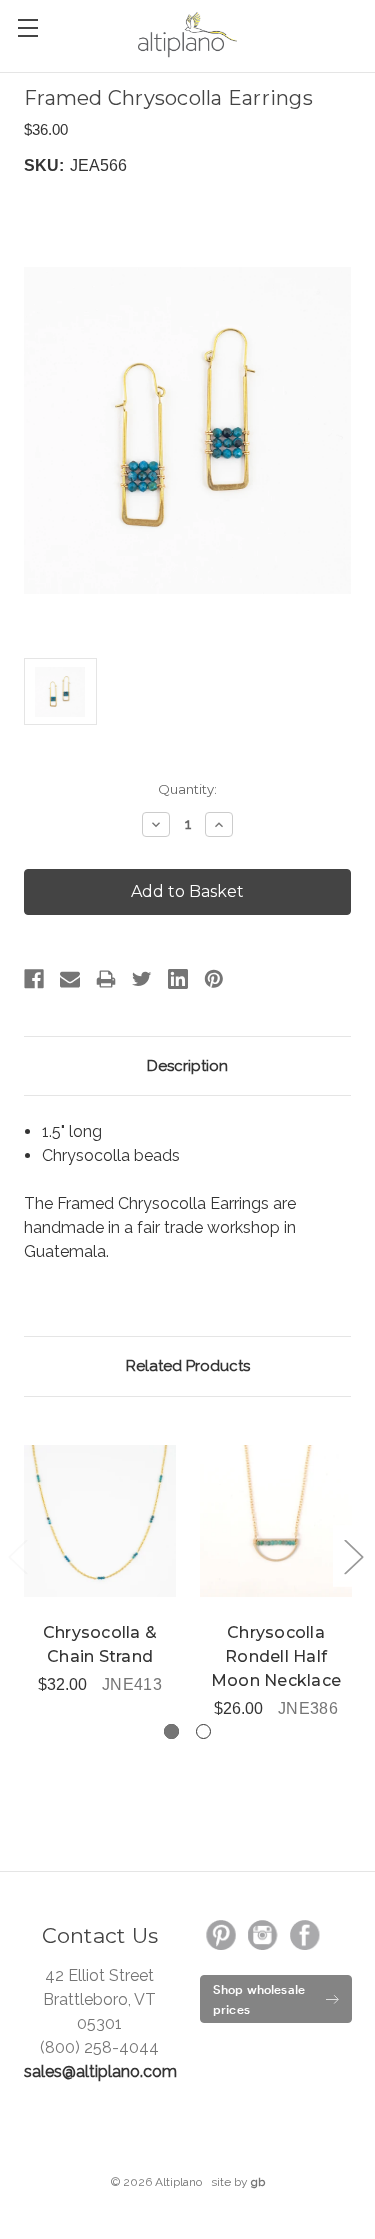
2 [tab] (203, 1731)
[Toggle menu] (27, 27)
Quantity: (187, 789)
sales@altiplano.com (100, 2071)
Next (353, 1555)
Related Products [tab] (188, 1366)
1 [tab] (171, 1731)
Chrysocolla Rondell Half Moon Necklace (276, 1656)
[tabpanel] (100, 1559)
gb (258, 2182)
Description (187, 1066)
